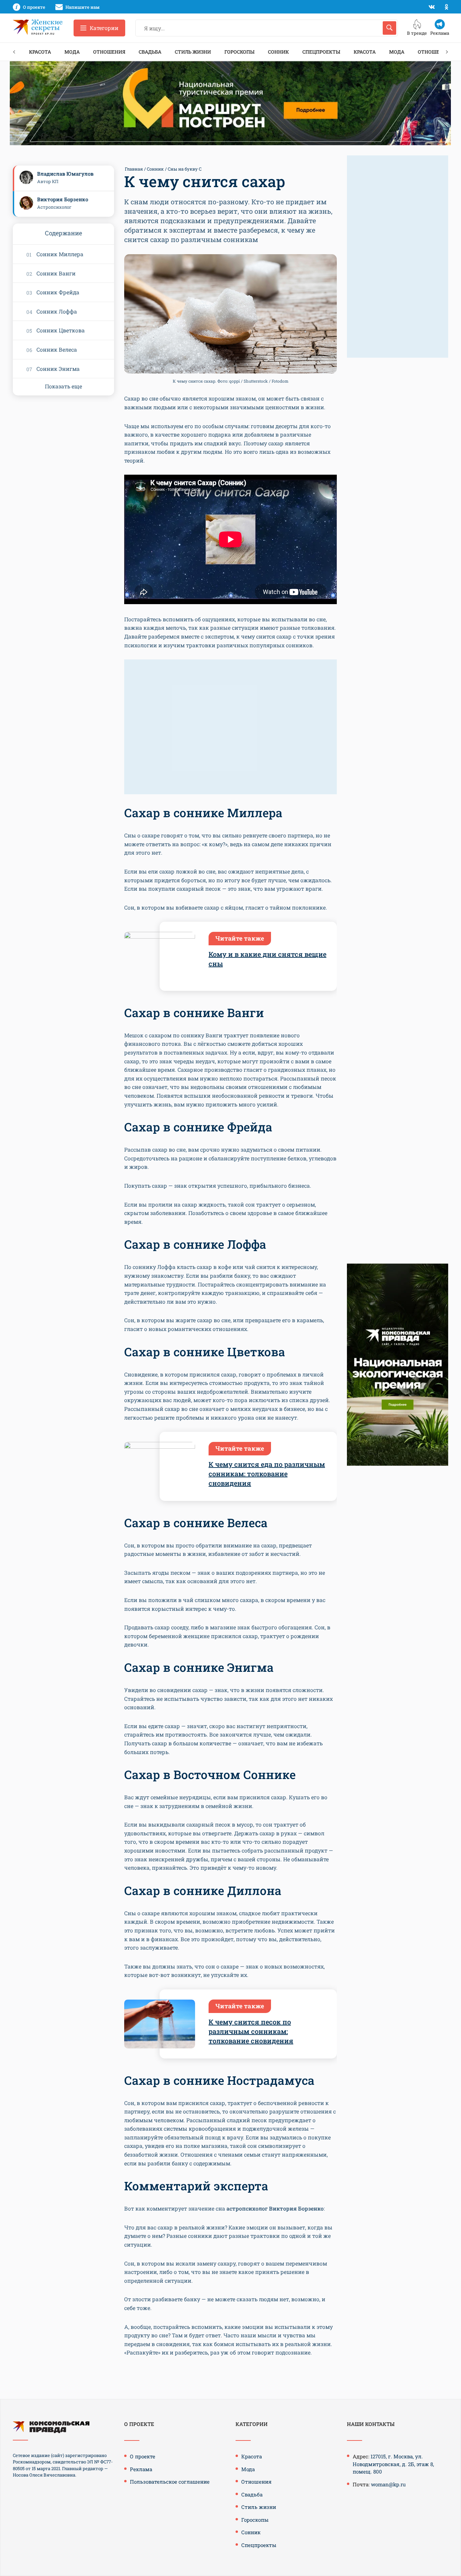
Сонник (278, 52)
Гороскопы (239, 52)
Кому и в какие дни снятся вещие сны (267, 959)
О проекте (143, 2456)
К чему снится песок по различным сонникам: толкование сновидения (251, 2031)
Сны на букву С (185, 169)
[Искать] (389, 28)
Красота (40, 52)
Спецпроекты (321, 52)
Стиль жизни (193, 52)
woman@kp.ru (388, 2484)
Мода (72, 52)
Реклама (141, 2469)
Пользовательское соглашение (170, 2482)
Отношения (109, 52)
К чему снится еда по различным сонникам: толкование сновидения (267, 1474)
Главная (134, 169)
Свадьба (150, 52)
